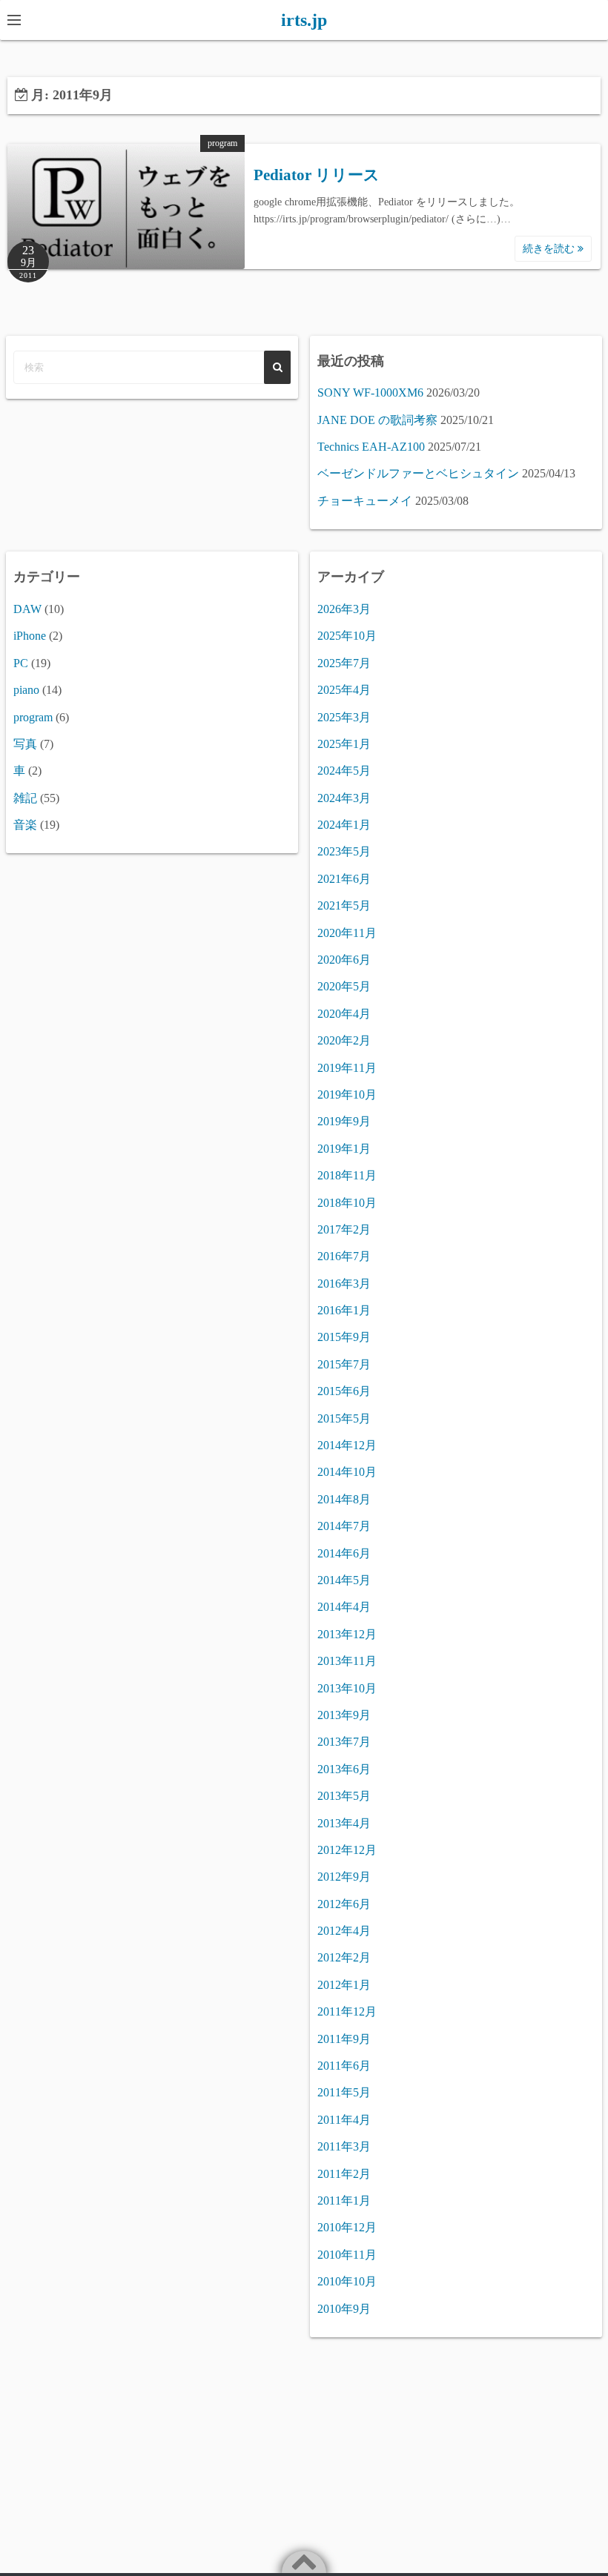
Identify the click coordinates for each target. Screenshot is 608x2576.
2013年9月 (344, 1715)
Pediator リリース (317, 175)
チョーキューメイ (365, 501)
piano (26, 690)
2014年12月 (347, 1445)
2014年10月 (347, 1472)
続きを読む (550, 249)
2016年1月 (344, 1310)
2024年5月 (344, 771)
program (222, 143)
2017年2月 (344, 1229)
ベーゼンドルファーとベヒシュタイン (418, 473)
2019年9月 (344, 1121)
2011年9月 (344, 2039)
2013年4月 (344, 1823)
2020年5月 (344, 986)
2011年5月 (344, 2092)
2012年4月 (344, 1931)
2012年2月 (344, 1957)
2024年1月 (344, 825)
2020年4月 (344, 1014)
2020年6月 (344, 960)
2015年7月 (344, 1364)
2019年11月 (347, 1068)
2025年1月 (344, 744)
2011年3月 (344, 2146)
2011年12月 (347, 2012)
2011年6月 (344, 2066)
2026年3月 (344, 609)
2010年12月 (347, 2227)
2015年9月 (344, 1337)
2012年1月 (344, 1985)
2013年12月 (347, 1634)
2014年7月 (344, 1526)
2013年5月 (344, 1796)
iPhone (30, 636)
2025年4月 (344, 690)
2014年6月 (344, 1553)
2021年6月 (344, 879)
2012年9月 (344, 1877)
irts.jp (304, 20)
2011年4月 (344, 2120)
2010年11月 (347, 2255)
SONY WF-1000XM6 (370, 393)
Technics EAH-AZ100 (371, 447)
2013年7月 (344, 1742)
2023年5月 (344, 851)
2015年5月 (344, 1418)
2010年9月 (344, 2309)
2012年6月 (344, 1904)
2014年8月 (344, 1499)
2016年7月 (344, 1256)
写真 (25, 744)
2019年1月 (344, 1149)
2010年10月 (347, 2281)
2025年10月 (347, 636)
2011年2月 (344, 2174)
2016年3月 (344, 1284)
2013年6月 (344, 1769)
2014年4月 (344, 1607)
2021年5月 (344, 905)
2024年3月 (344, 798)
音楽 (25, 825)
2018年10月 (347, 1203)
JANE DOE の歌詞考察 (377, 420)
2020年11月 (347, 933)
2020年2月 (344, 1040)
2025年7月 (344, 663)
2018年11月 (347, 1175)
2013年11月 (347, 1661)
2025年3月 (344, 717)
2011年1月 (344, 2201)
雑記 (25, 798)
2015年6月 (344, 1391)
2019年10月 (347, 1095)
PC (21, 663)
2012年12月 (347, 1850)
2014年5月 (344, 1580)
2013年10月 (347, 1688)
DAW (27, 609)
